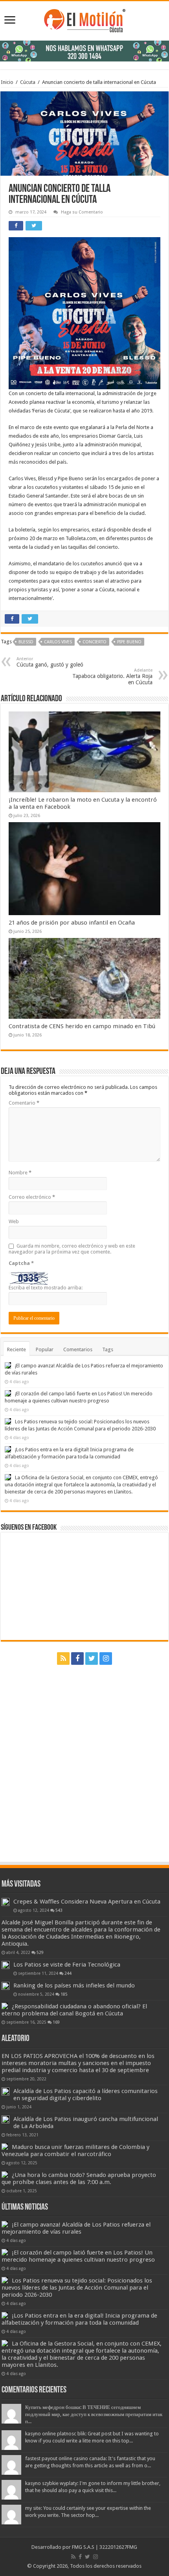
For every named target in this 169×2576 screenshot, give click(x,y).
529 (40, 1952)
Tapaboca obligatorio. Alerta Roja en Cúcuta (112, 677)
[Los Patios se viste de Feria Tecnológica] (6, 1965)
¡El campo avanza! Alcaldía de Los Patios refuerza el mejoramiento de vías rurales (76, 2228)
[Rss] (63, 1659)
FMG (132, 2547)
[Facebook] (77, 1659)
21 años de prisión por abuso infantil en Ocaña (72, 923)
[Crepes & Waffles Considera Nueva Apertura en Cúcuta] (6, 1902)
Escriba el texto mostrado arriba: (46, 1288)
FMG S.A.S (83, 2547)
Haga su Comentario (82, 212)
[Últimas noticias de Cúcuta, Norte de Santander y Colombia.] (85, 19)
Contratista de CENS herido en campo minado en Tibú (82, 1026)
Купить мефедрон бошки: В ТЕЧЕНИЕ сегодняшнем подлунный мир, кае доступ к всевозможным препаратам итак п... (94, 2414)
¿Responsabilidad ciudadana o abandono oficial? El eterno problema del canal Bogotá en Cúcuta (74, 2010)
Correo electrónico (32, 1197)
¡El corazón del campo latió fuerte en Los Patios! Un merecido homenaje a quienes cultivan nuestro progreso (78, 2256)
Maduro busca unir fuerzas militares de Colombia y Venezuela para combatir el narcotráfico (75, 2151)
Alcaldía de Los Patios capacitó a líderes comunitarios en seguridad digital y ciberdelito (85, 2095)
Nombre (20, 1173)
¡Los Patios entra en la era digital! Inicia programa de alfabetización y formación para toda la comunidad (79, 2319)
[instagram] (106, 1659)
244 (68, 1973)
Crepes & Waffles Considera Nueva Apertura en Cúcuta (87, 1902)
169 (56, 2022)
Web (14, 1221)
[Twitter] (92, 1659)
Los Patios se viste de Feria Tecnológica (67, 1965)
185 (64, 1994)
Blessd (26, 642)
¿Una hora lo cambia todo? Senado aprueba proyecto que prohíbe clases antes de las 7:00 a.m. (79, 2179)
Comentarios (78, 1349)
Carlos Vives (58, 642)
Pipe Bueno (129, 642)
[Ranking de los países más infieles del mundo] (6, 1986)
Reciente (17, 1349)
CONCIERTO (95, 642)
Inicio (7, 82)
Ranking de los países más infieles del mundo (74, 1985)
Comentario (24, 1103)
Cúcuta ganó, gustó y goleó (50, 662)
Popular (45, 1349)
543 (59, 1910)
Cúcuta (28, 82)
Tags (108, 1349)
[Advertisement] (84, 1760)
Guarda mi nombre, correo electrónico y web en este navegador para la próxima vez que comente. (72, 1249)
